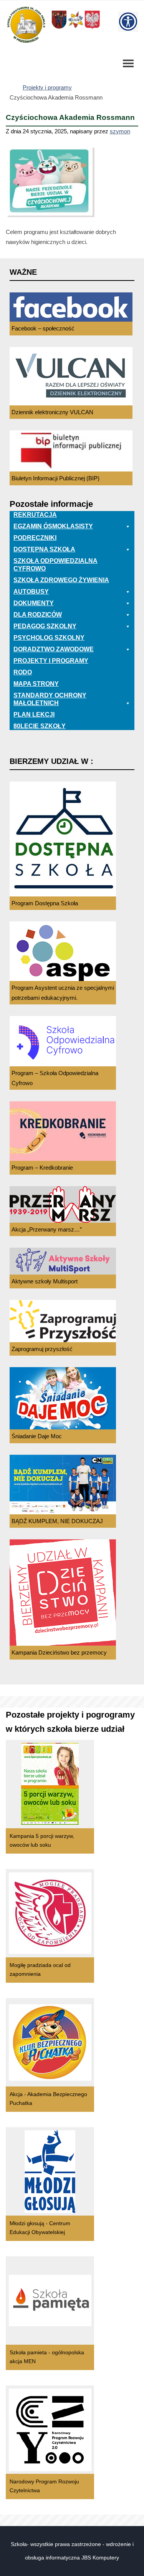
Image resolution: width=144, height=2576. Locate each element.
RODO (23, 672)
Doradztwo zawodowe (54, 649)
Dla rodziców (38, 615)
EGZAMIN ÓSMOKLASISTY (53, 526)
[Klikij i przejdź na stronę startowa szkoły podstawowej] (26, 25)
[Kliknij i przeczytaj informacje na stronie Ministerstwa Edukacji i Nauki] (92, 28)
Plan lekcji (34, 715)
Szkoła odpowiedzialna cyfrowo (55, 565)
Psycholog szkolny (49, 638)
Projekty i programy (47, 87)
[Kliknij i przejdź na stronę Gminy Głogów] (59, 28)
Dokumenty (34, 603)
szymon (120, 131)
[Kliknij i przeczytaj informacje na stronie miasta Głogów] (76, 28)
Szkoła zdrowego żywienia (61, 580)
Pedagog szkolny (45, 626)
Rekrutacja (35, 515)
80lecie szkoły (40, 726)
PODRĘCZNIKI (35, 538)
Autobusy (31, 592)
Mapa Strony (36, 684)
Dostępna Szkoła (44, 549)
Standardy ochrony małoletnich (50, 699)
